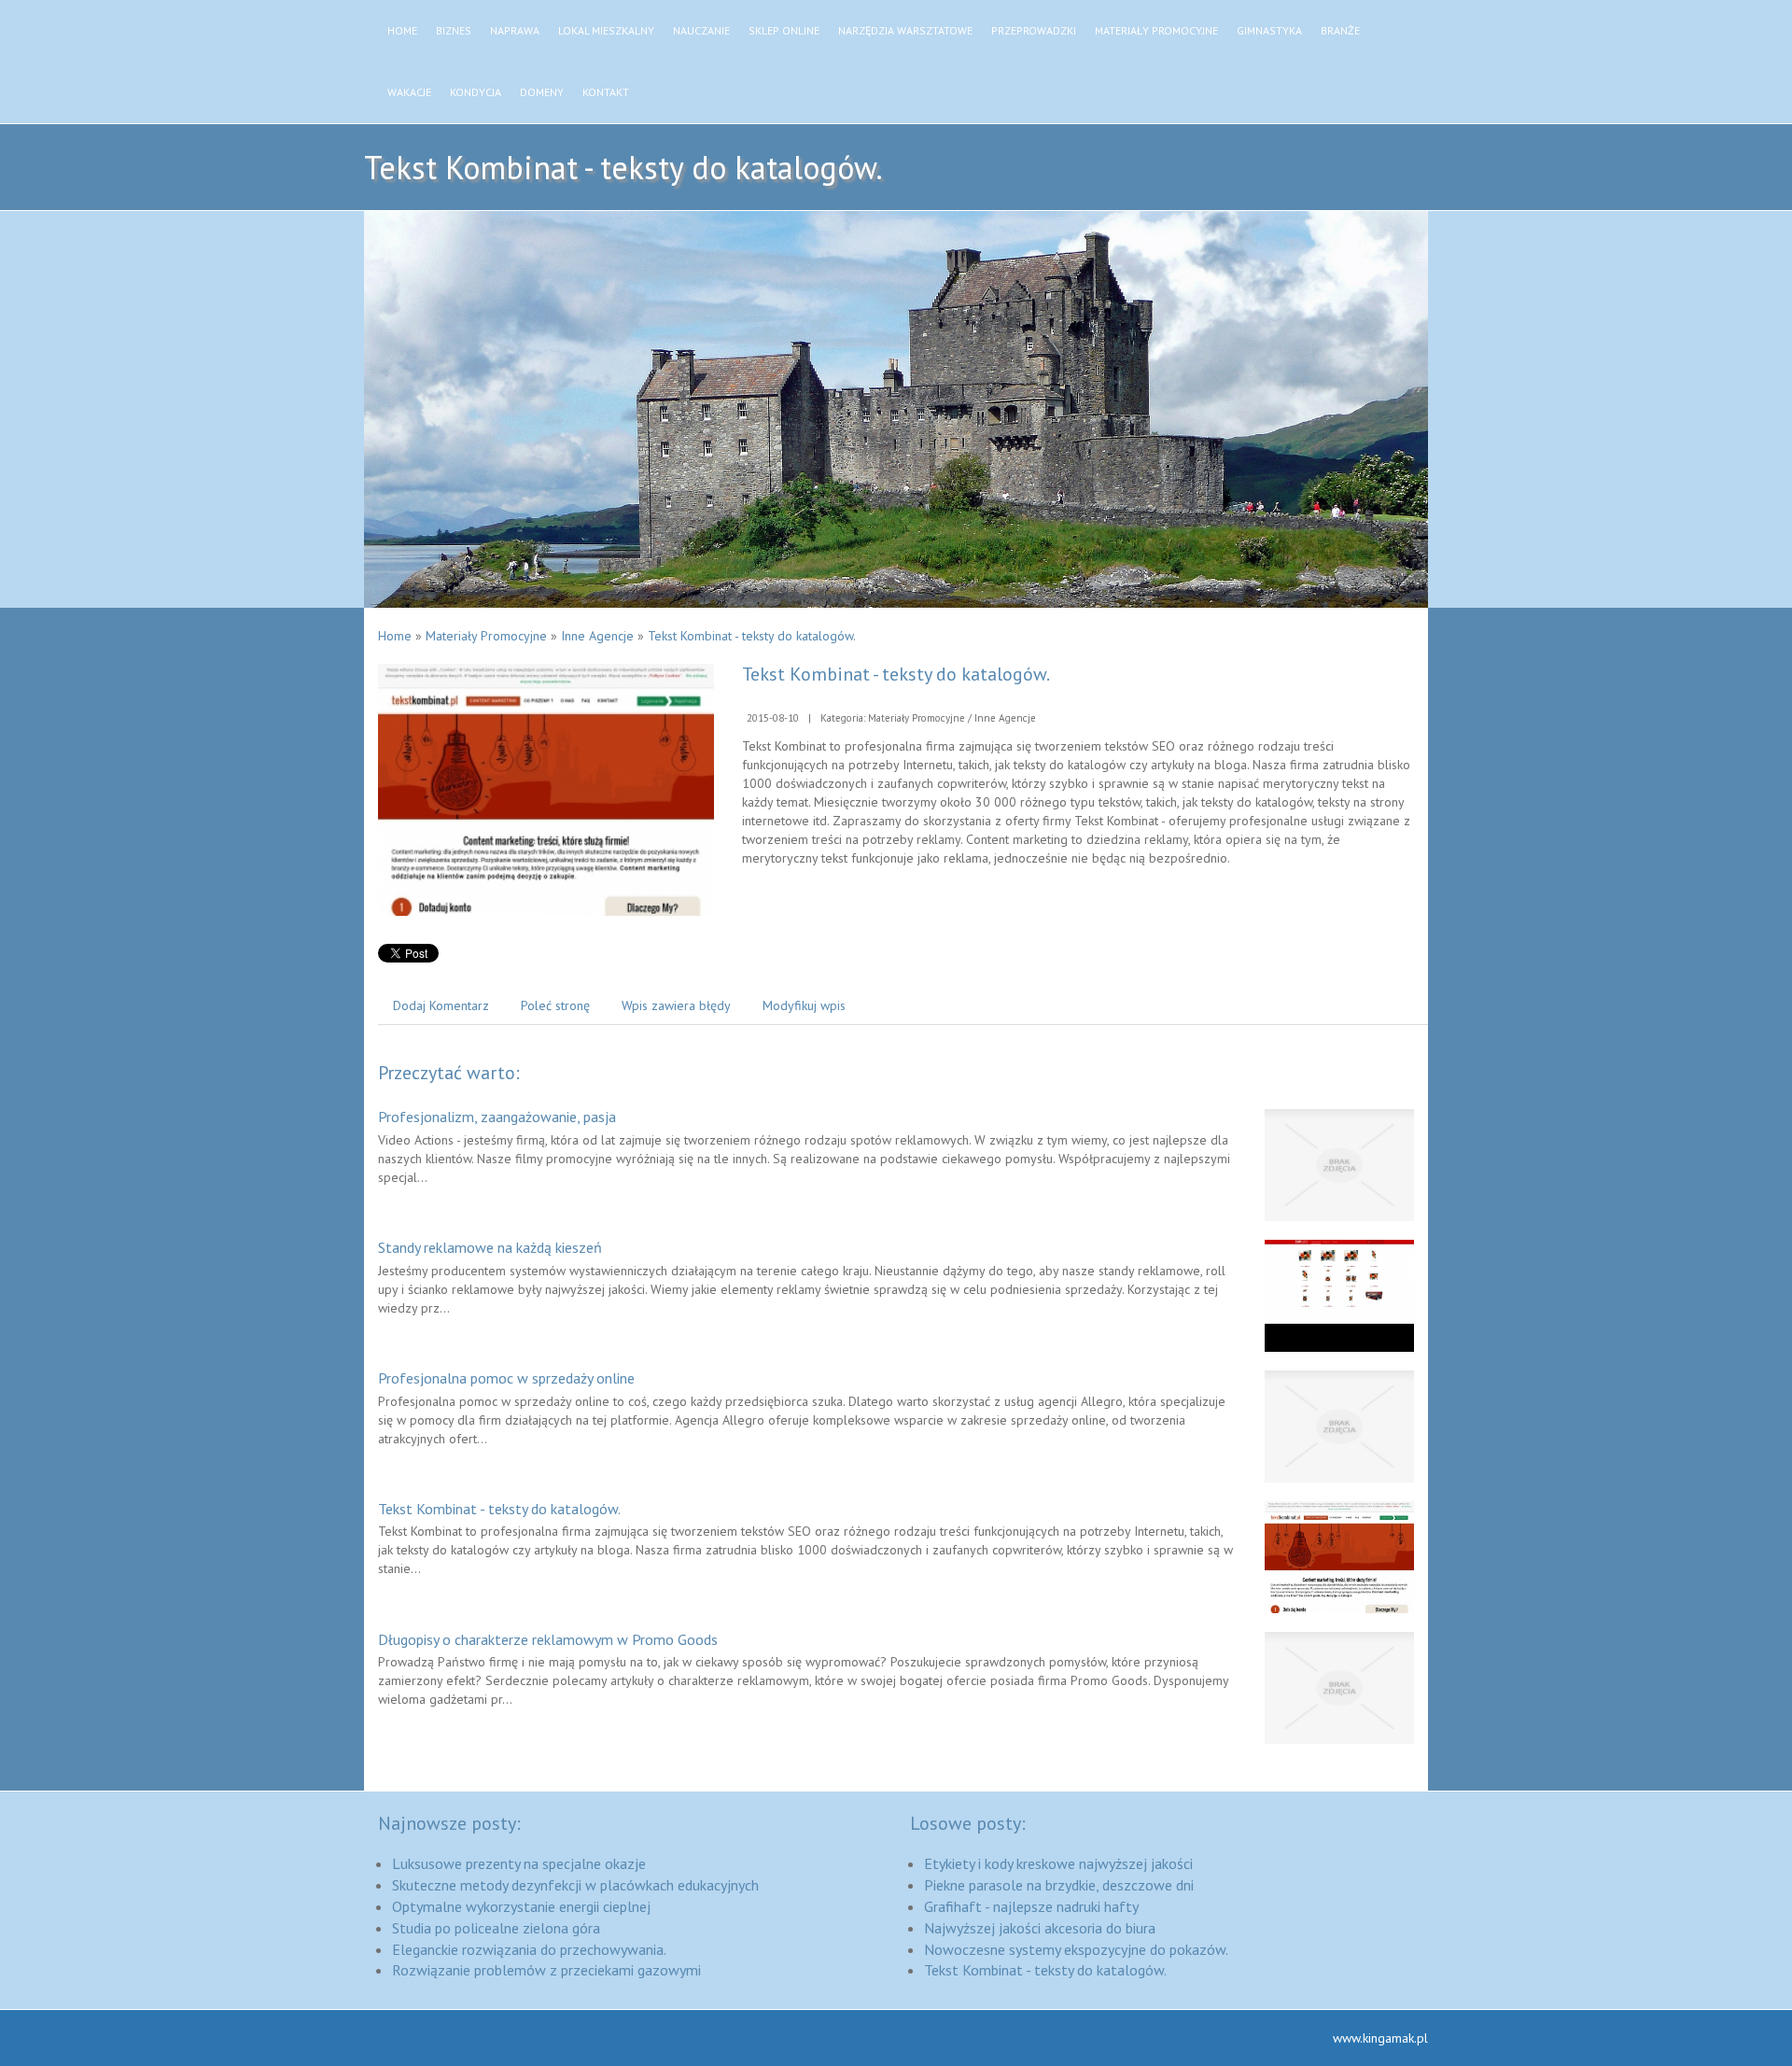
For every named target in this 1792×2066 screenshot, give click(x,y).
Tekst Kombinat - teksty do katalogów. (752, 636)
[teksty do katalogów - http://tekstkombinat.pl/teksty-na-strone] (546, 789)
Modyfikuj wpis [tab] (804, 1005)
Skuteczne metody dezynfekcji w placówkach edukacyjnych (575, 1885)
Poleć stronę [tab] (555, 1005)
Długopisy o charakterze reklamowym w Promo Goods (548, 1639)
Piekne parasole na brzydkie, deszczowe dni (1059, 1885)
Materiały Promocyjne (486, 636)
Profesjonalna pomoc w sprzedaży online (506, 1378)
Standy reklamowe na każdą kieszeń (490, 1247)
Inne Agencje (597, 636)
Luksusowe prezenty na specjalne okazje (519, 1863)
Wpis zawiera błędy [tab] (676, 1005)
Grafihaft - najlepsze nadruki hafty (1031, 1906)
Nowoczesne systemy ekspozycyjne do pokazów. (1076, 1949)
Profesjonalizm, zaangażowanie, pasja (497, 1117)
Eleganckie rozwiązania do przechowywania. (529, 1949)
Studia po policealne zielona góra (496, 1928)
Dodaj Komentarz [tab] (441, 1005)
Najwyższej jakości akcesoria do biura (1040, 1928)
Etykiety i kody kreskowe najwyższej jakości (1058, 1863)
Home (395, 636)
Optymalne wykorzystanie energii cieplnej (521, 1906)
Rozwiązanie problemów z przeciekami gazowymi (546, 1970)
